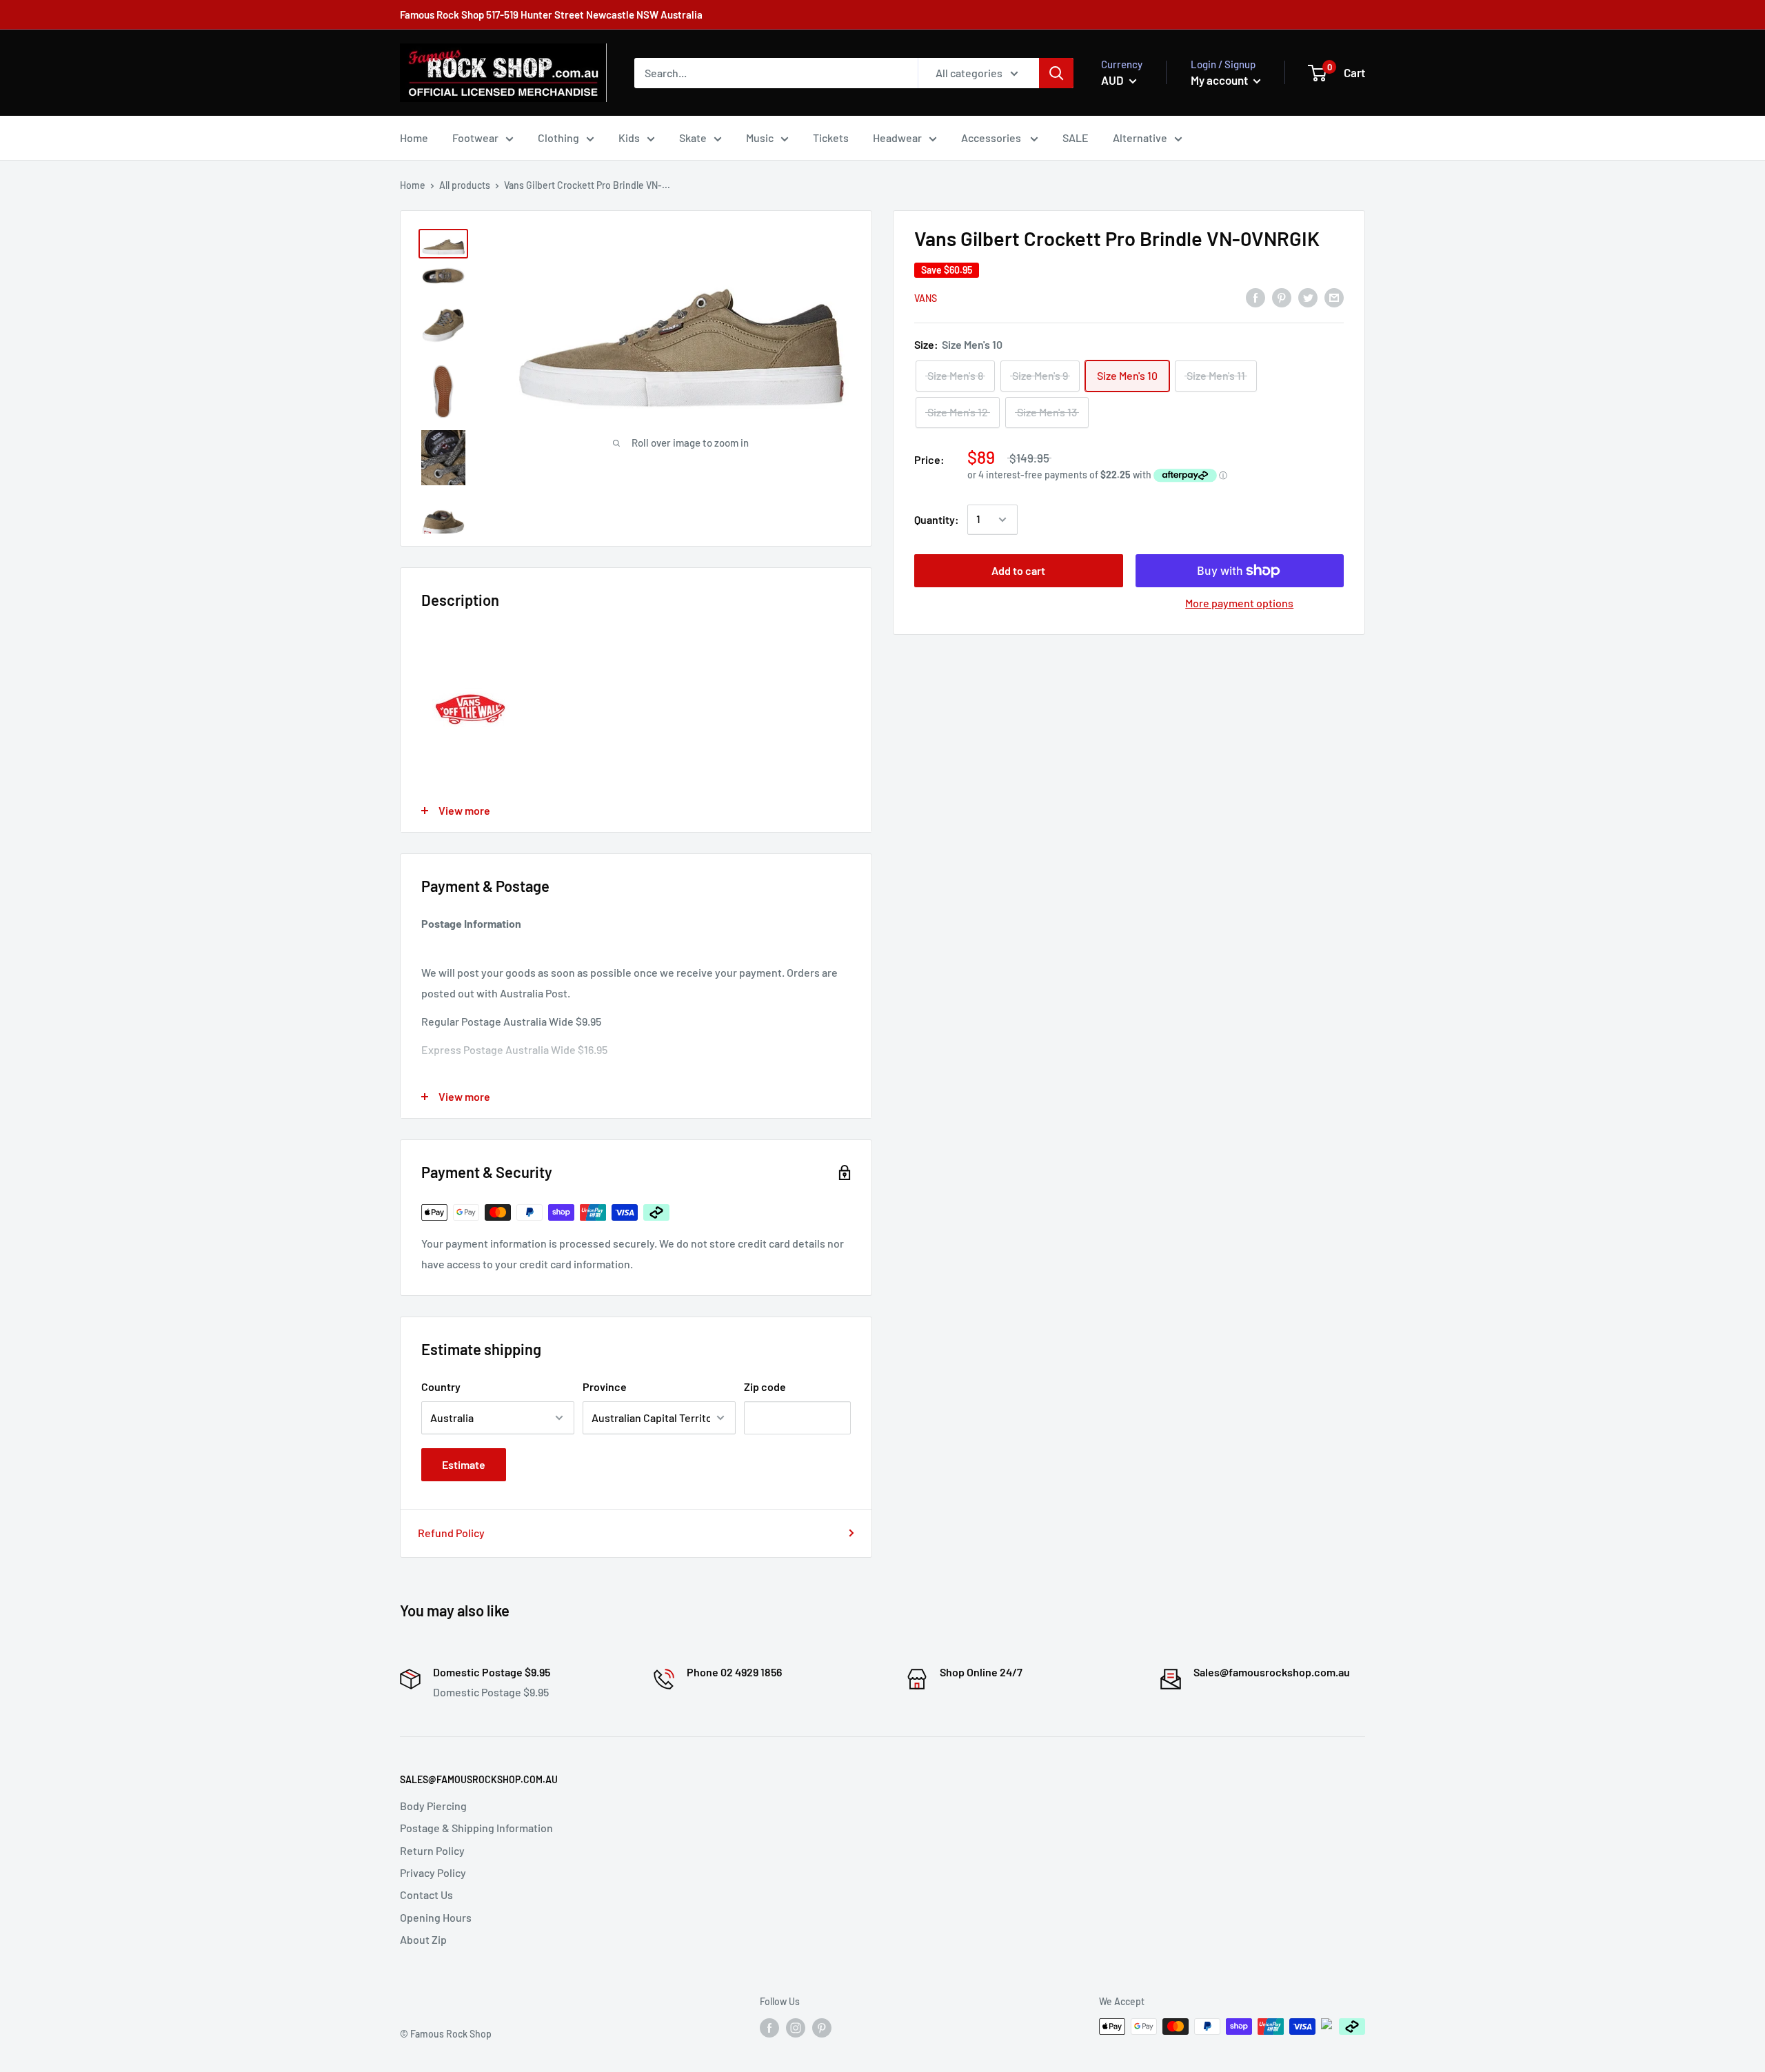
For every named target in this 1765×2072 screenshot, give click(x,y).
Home (413, 185)
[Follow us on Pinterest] (822, 2028)
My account (1220, 80)
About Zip (423, 1939)
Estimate (464, 1464)
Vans (926, 298)
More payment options (1239, 603)
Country (441, 1387)
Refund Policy (451, 1533)
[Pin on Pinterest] (1282, 297)
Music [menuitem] (760, 138)
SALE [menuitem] (1076, 138)
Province (605, 1387)
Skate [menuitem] (693, 138)
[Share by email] (1334, 297)
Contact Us (426, 1895)
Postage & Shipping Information (476, 1828)
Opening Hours (436, 1917)
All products (465, 185)
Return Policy (432, 1850)
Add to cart (1018, 570)
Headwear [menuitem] (897, 138)
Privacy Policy (433, 1872)
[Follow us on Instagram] (796, 2028)
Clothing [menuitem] (558, 138)
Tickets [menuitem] (831, 138)
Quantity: (937, 519)
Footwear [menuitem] (475, 138)
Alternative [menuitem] (1140, 138)
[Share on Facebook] (1255, 297)
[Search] (1056, 73)
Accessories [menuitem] (992, 138)
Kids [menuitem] (629, 138)
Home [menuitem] (414, 138)
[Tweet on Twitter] (1308, 297)
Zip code (765, 1387)
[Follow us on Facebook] (769, 2028)
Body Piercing (433, 1806)
